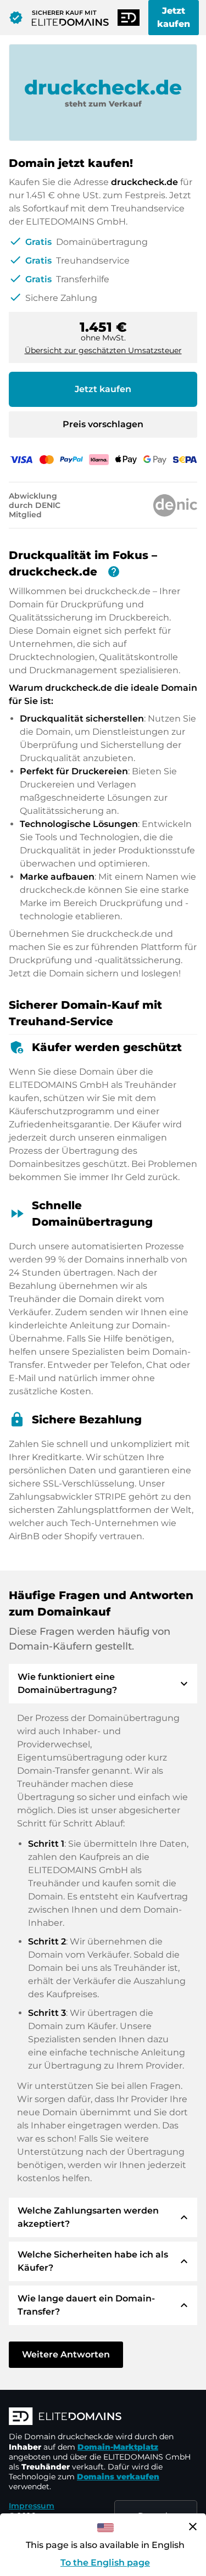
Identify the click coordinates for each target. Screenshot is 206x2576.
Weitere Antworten (66, 2354)
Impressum (32, 2506)
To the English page (105, 2563)
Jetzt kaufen (174, 17)
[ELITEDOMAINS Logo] (103, 2417)
